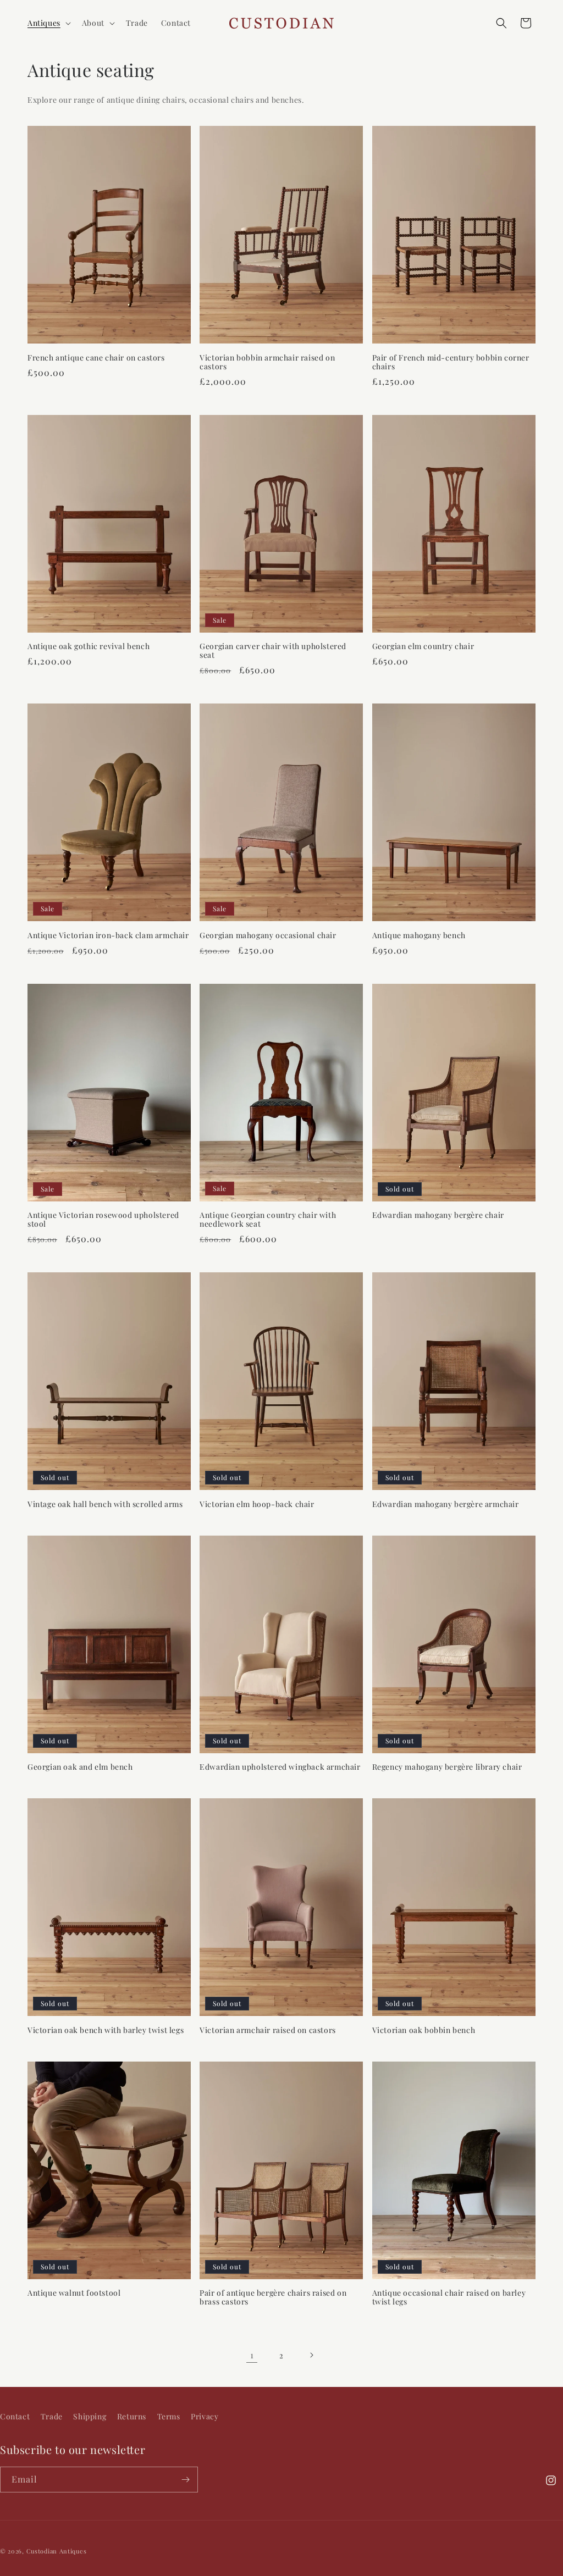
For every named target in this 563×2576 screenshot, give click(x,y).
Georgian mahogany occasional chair (268, 935)
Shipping (90, 2416)
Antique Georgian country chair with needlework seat (268, 1220)
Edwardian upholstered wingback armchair (280, 1767)
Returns (132, 2416)
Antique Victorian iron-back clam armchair (108, 935)
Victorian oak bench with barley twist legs (106, 2030)
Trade (52, 2416)
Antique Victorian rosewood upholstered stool (103, 1220)
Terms (169, 2416)
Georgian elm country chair (423, 646)
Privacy (205, 2416)
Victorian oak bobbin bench (424, 2030)
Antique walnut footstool (74, 2293)
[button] (48, 23)
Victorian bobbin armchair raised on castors (267, 362)
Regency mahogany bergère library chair (447, 1767)
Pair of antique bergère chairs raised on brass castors (273, 2297)
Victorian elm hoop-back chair (257, 1504)
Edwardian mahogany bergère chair (438, 1215)
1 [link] (252, 2355)
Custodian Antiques (57, 2551)
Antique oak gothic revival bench (89, 646)
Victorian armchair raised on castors (268, 2030)
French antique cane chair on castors (96, 358)
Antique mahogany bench (419, 935)
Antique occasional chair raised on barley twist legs (449, 2297)
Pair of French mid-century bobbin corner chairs (451, 362)
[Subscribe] (185, 2480)
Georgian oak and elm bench (80, 1767)
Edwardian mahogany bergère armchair (446, 1504)
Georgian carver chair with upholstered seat (273, 651)
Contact (15, 2416)
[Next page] (311, 2355)
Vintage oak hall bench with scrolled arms (105, 1504)
